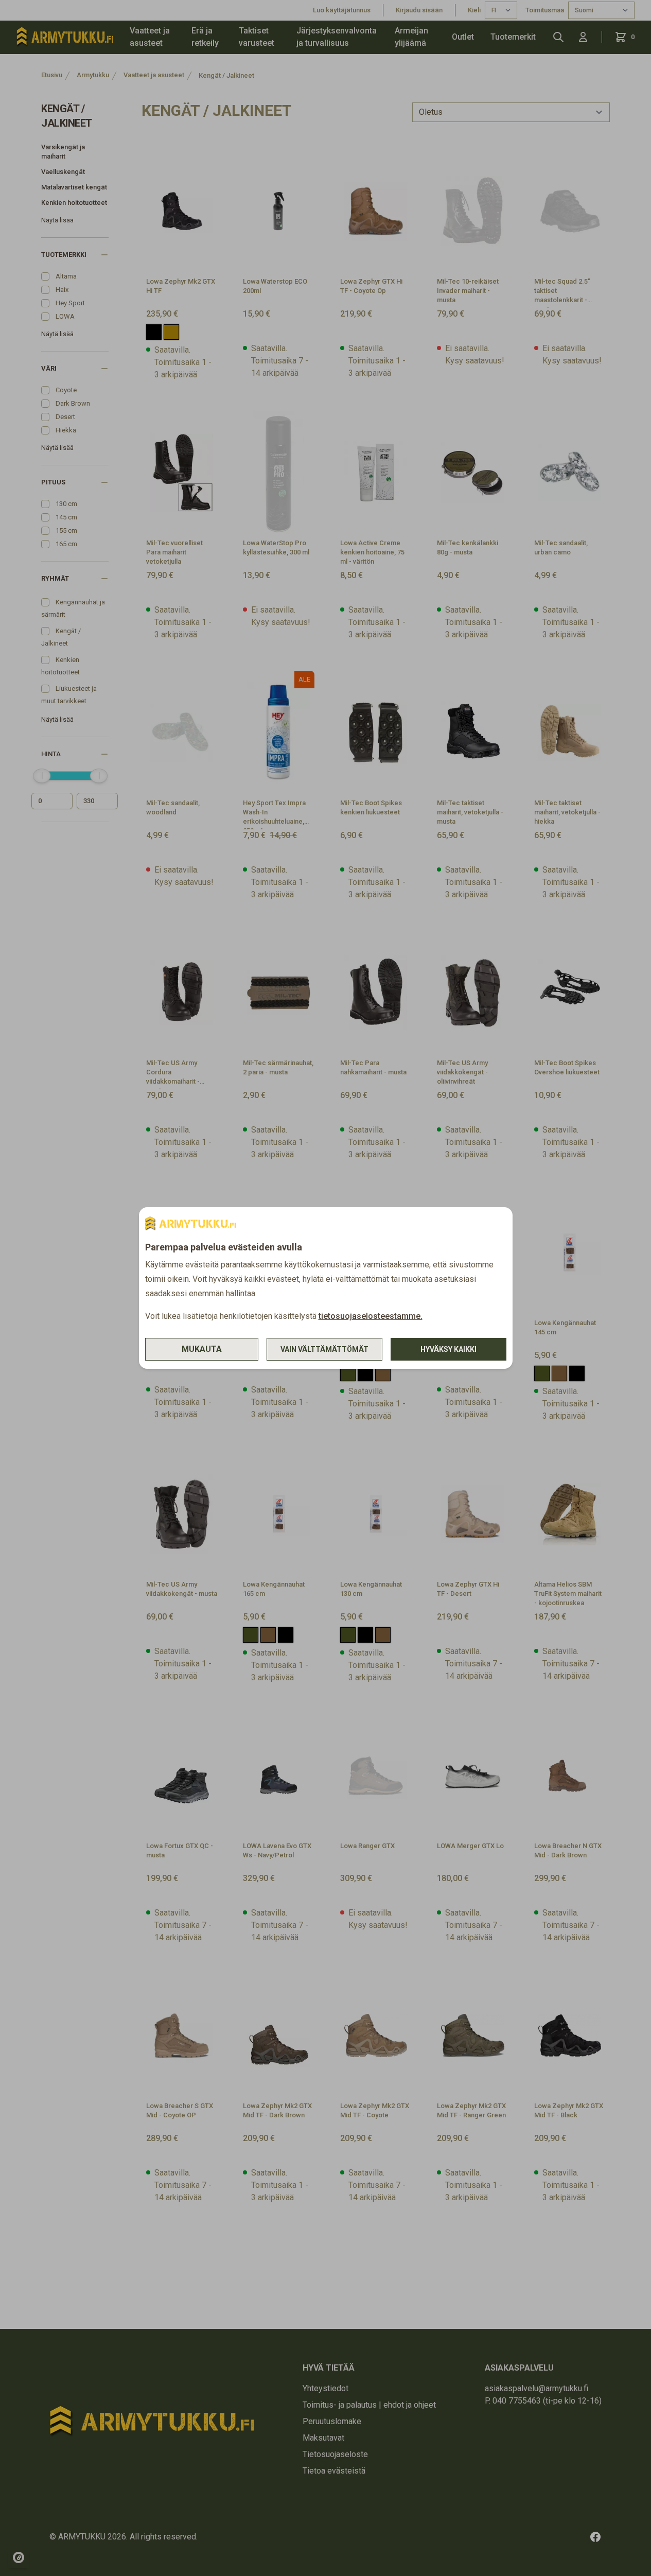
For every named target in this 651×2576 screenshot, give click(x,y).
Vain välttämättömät (324, 1349)
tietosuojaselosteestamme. (371, 1316)
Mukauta (202, 1349)
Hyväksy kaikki (448, 1349)
